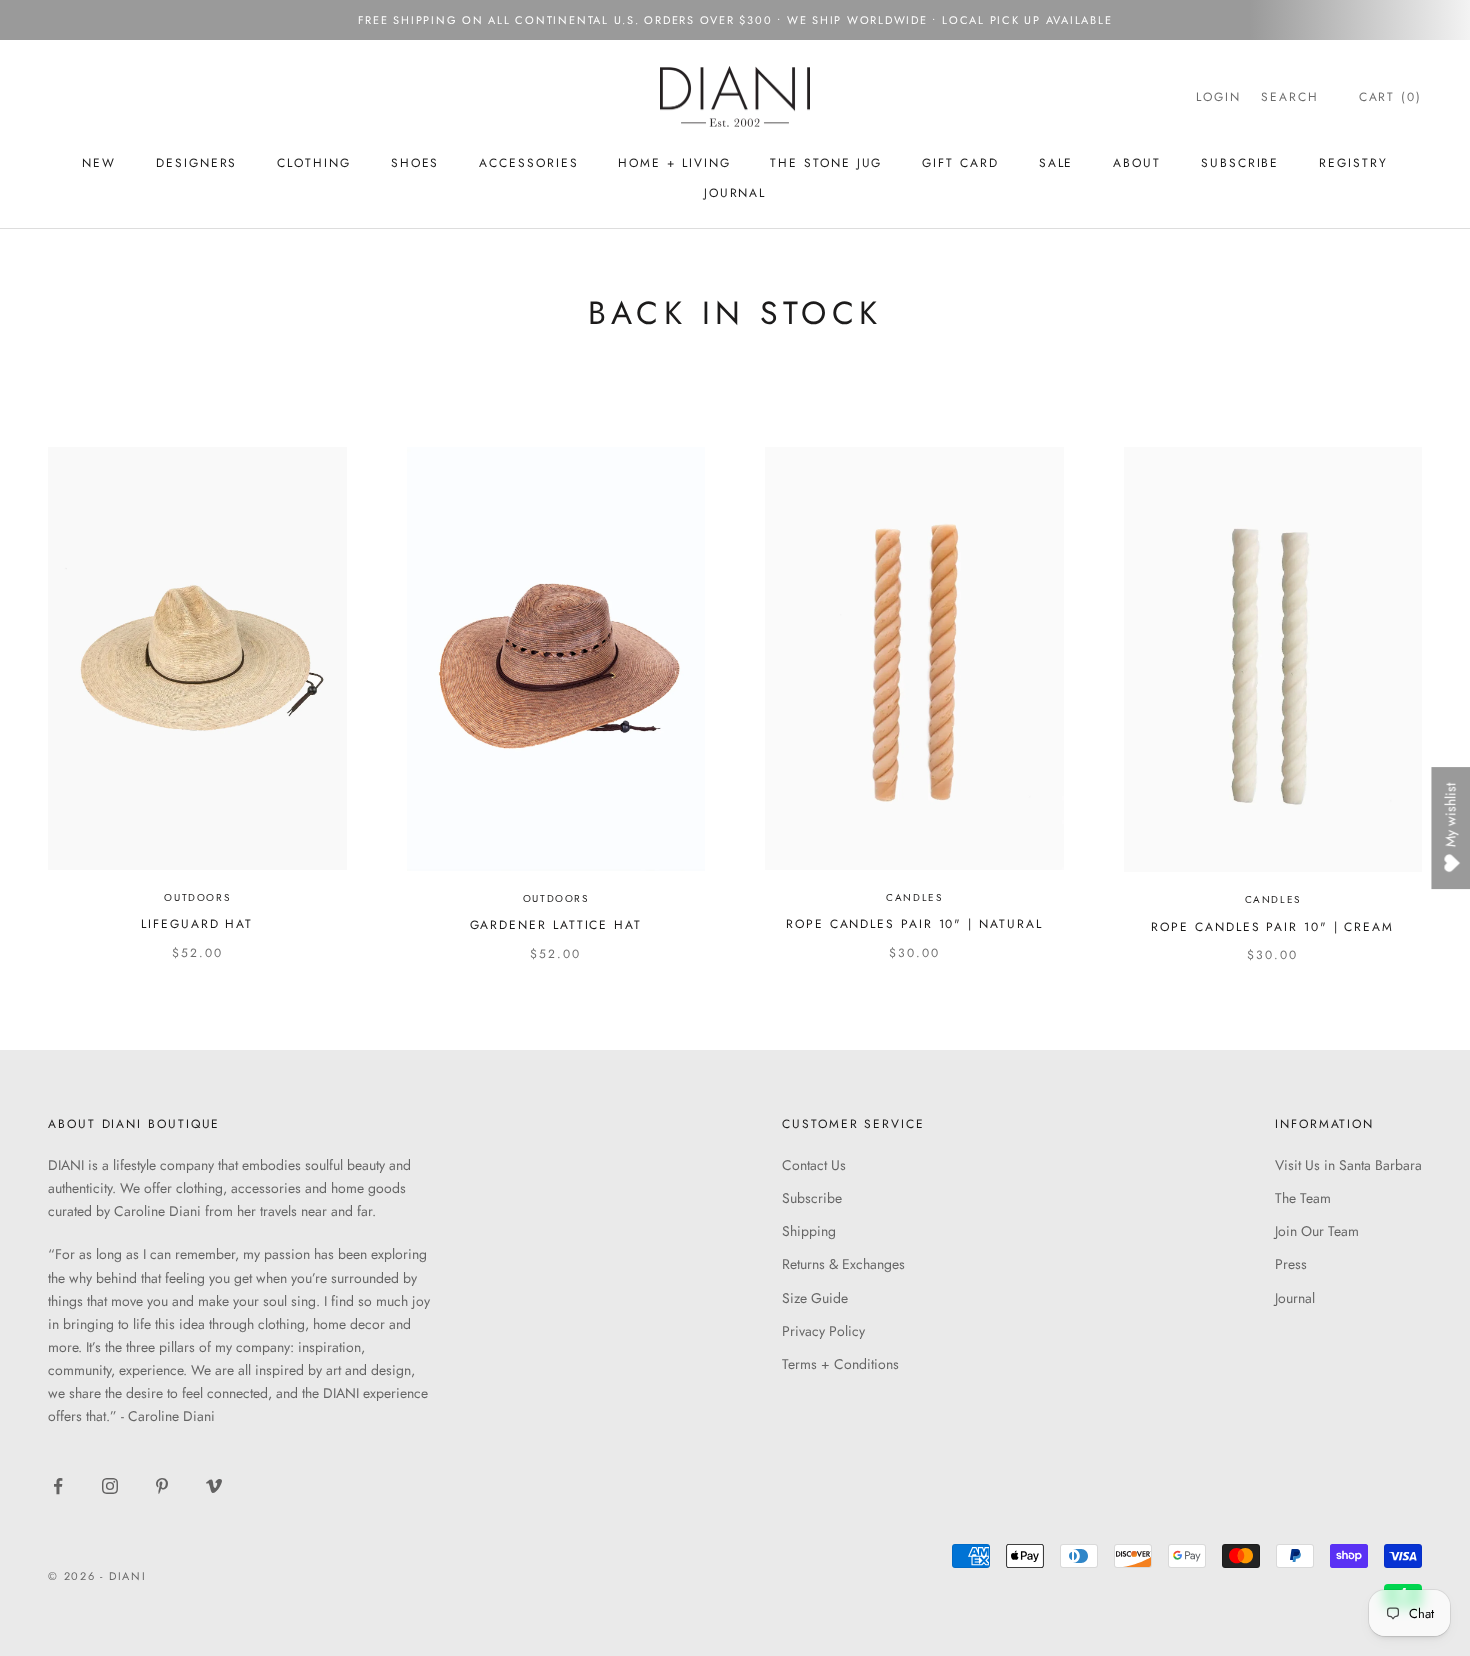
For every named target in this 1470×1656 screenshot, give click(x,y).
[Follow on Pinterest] (162, 1486)
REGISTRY (1353, 163)
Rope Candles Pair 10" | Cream (1272, 927)
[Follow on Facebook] (58, 1486)
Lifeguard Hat (197, 924)
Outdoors (197, 897)
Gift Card (960, 163)
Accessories (528, 163)
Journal (735, 193)
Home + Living (674, 163)
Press (1291, 1264)
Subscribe (812, 1198)
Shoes (415, 163)
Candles (914, 897)
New (99, 163)
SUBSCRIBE (1240, 163)
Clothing (313, 163)
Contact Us (814, 1165)
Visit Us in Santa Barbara (1348, 1165)
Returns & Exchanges (843, 1264)
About (1137, 163)
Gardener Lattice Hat (556, 925)
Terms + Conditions (840, 1364)
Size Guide (815, 1298)
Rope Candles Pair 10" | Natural (914, 924)
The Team (1303, 1198)
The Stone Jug (826, 163)
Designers (196, 163)
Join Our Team (1317, 1231)
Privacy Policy (823, 1331)
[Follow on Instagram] (110, 1486)
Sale (1056, 163)
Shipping (809, 1231)
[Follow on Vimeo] (214, 1486)
